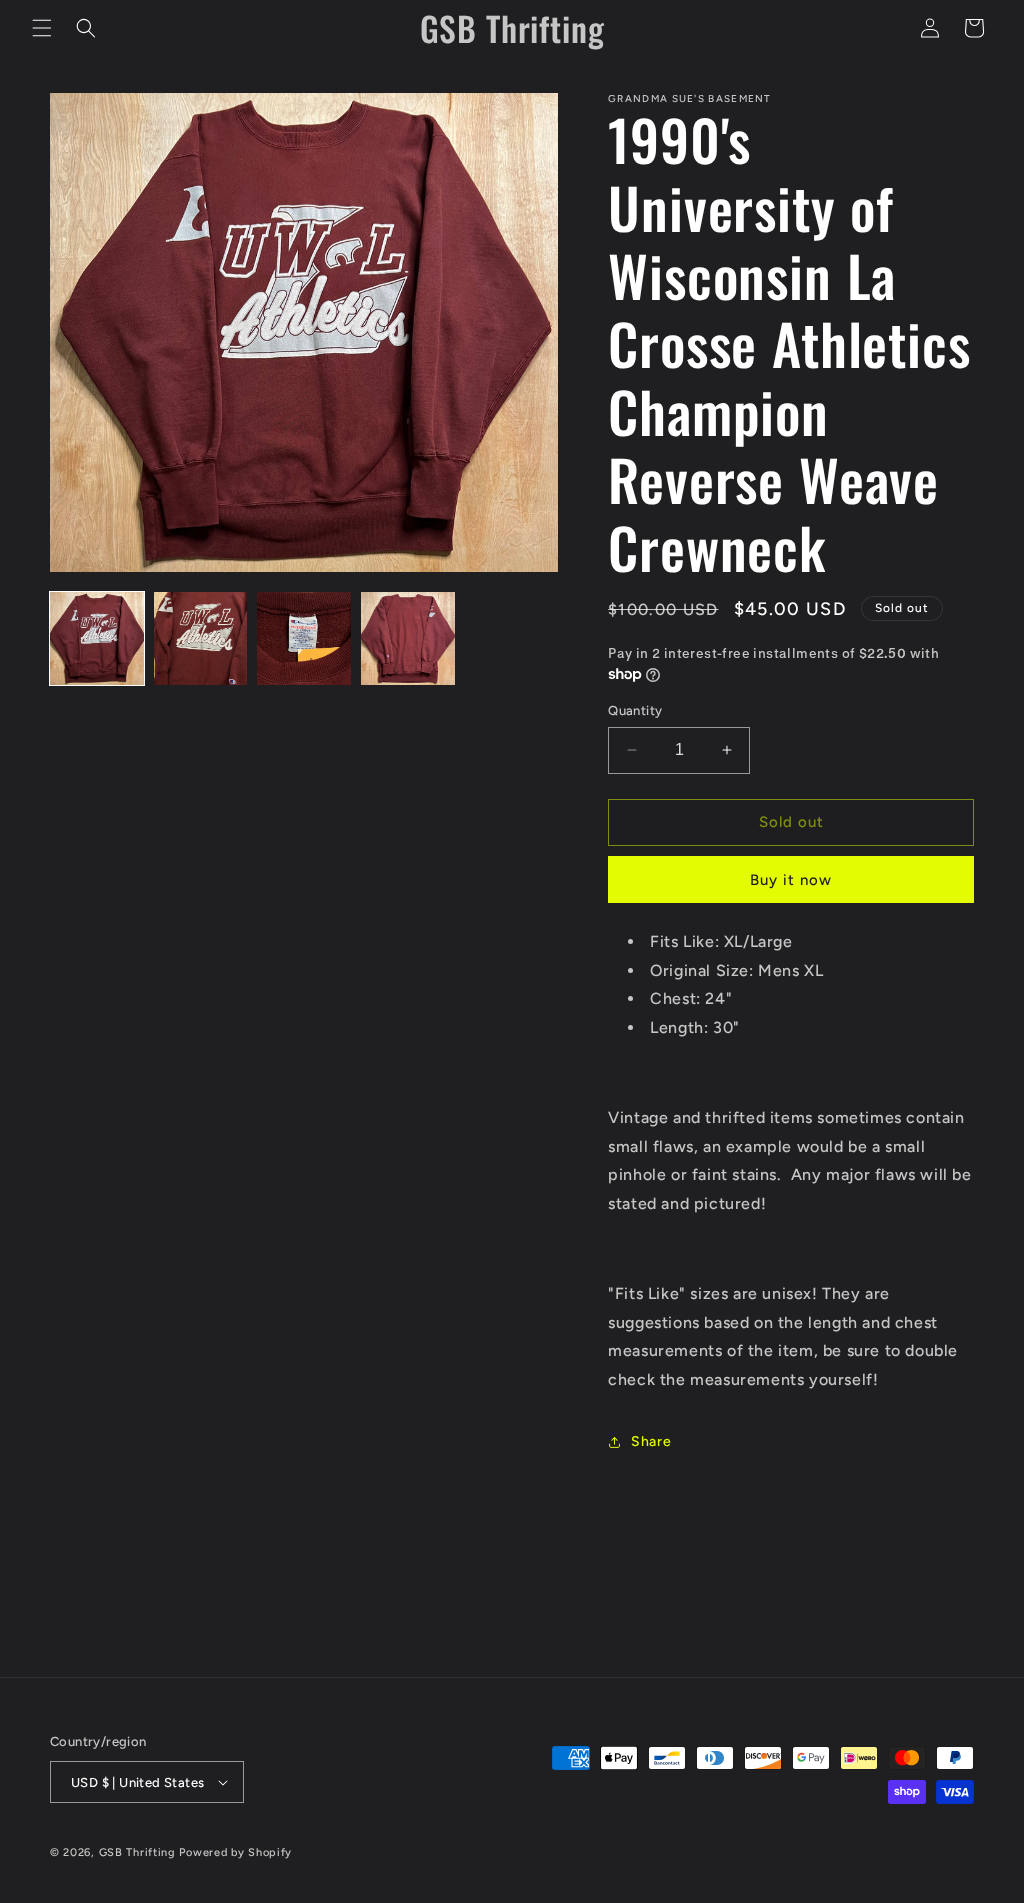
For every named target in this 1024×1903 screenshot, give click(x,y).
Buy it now (791, 880)
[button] (42, 28)
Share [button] (651, 1441)
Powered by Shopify (235, 1852)
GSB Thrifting (139, 1852)
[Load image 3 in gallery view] (304, 639)
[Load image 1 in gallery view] (97, 639)
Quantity (635, 710)
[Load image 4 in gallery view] (408, 639)
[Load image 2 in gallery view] (201, 639)
